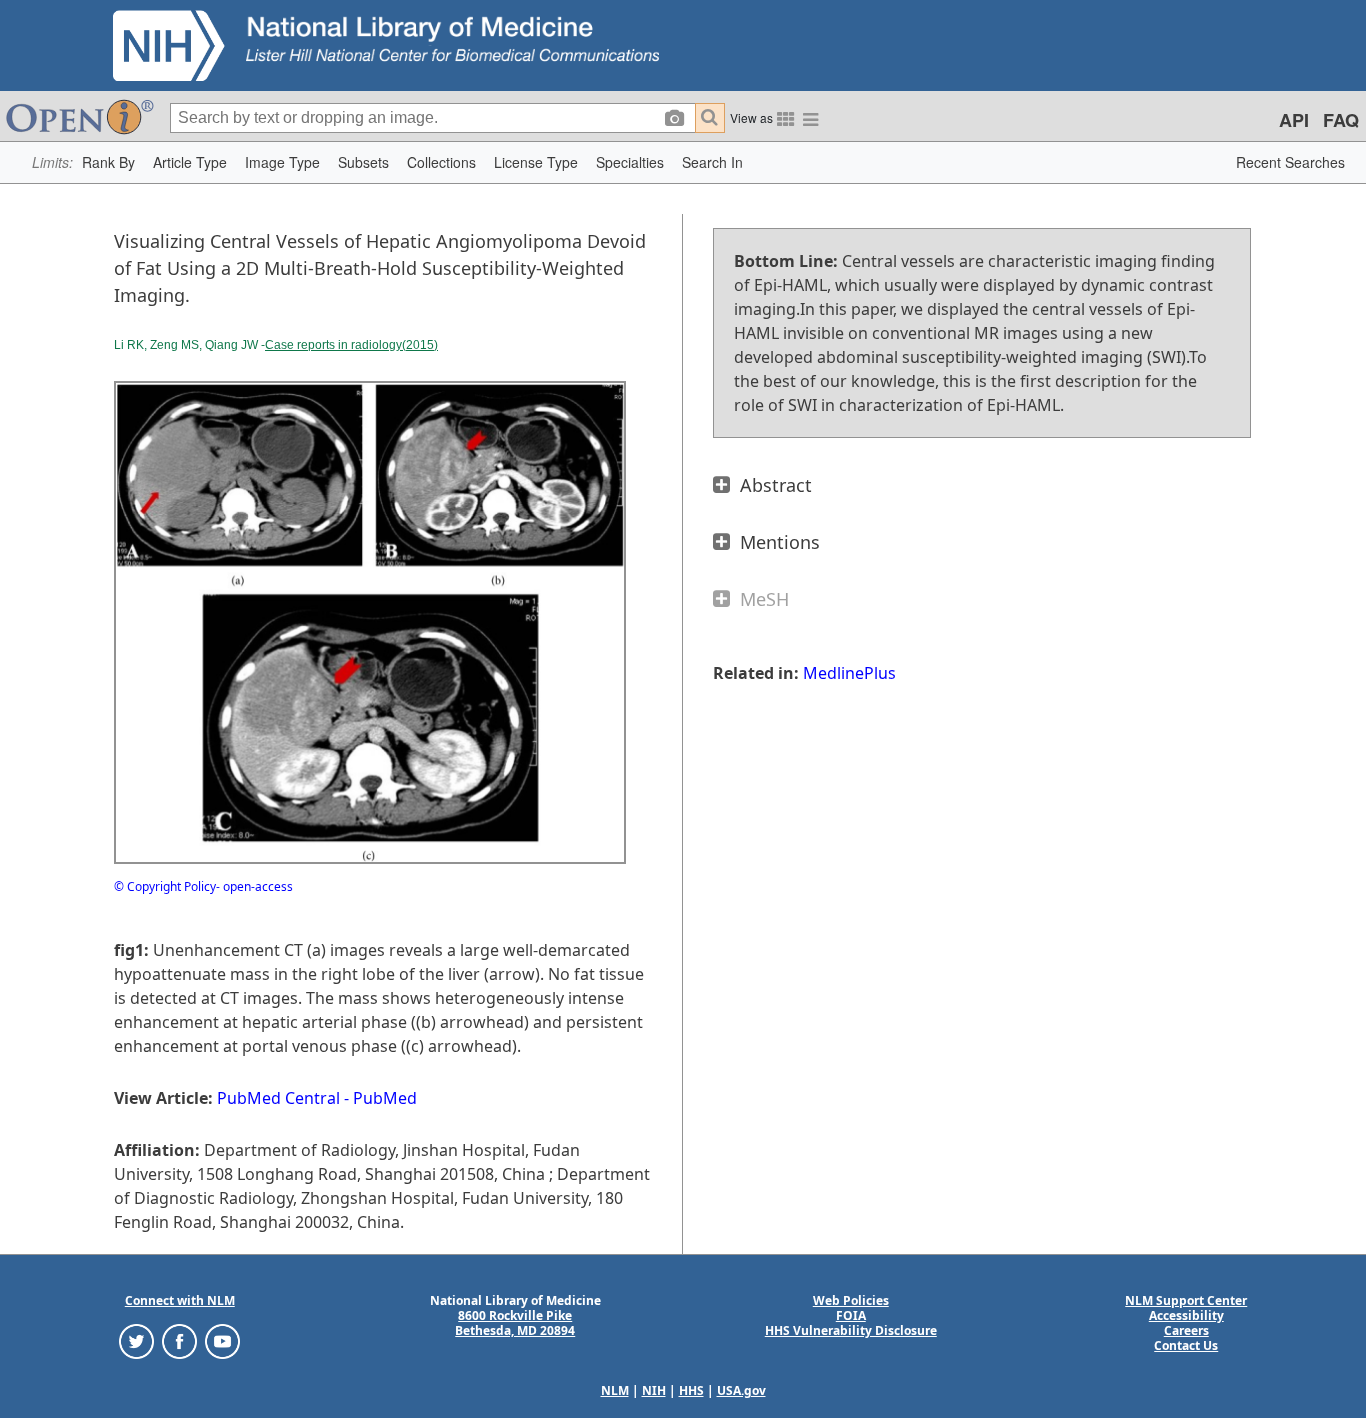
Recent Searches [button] (1290, 162)
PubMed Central (278, 1098)
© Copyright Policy (165, 886)
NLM (615, 1390)
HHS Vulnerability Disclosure (851, 1330)
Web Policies (851, 1300)
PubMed (385, 1098)
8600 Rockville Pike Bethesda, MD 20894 (515, 1323)
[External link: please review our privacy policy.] (136, 1340)
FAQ (1341, 120)
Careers (1186, 1330)
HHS (691, 1390)
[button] (108, 162)
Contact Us (1186, 1345)
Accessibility (1186, 1315)
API (1294, 120)
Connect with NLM (180, 1300)
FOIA (851, 1315)
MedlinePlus (849, 673)
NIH (654, 1390)
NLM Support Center (1186, 1300)
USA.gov (741, 1390)
